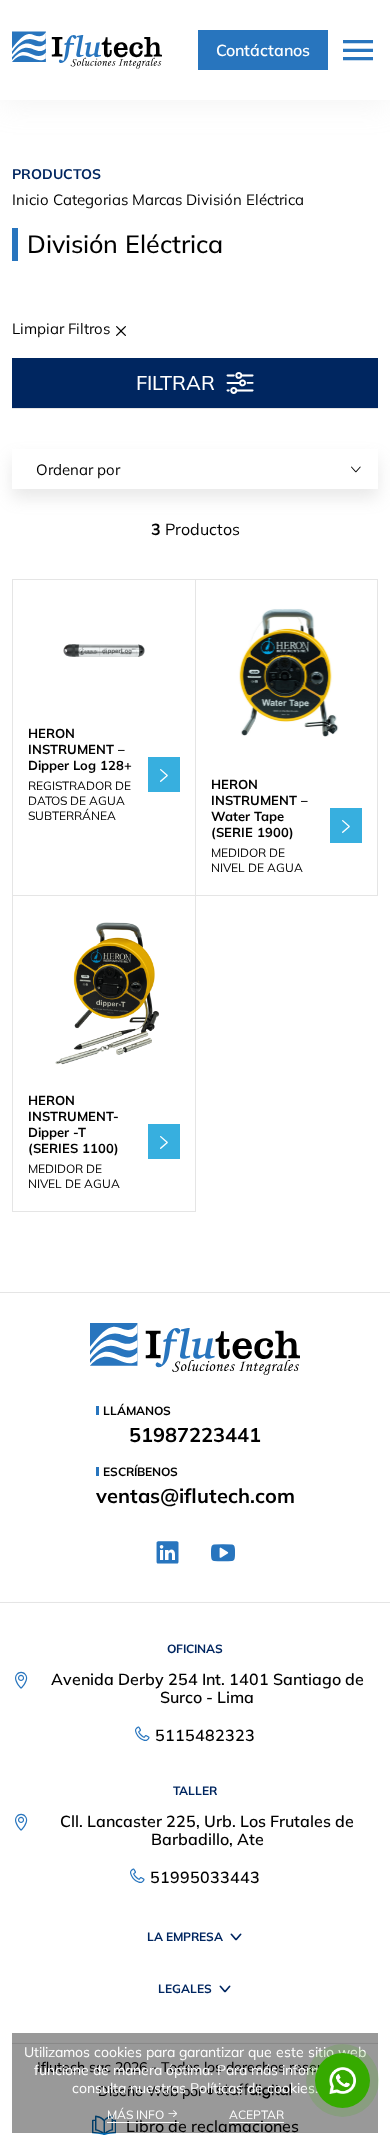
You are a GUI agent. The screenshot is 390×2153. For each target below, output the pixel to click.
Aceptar (256, 2114)
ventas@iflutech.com (195, 1496)
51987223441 (195, 1435)
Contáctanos (263, 50)
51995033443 (205, 1877)
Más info (137, 2114)
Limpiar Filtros (63, 328)
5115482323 (205, 1735)
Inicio (30, 199)
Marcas (157, 199)
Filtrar (175, 382)
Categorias (90, 199)
